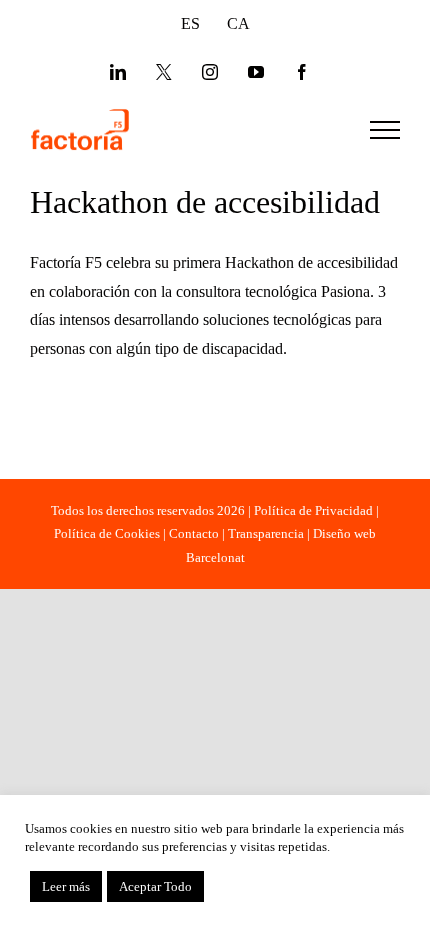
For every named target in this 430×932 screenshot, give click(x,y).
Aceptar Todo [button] (155, 886)
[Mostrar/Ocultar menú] (385, 130)
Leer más (66, 886)
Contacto (194, 533)
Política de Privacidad (313, 510)
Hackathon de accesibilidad (205, 202)
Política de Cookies (107, 533)
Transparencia (266, 533)
